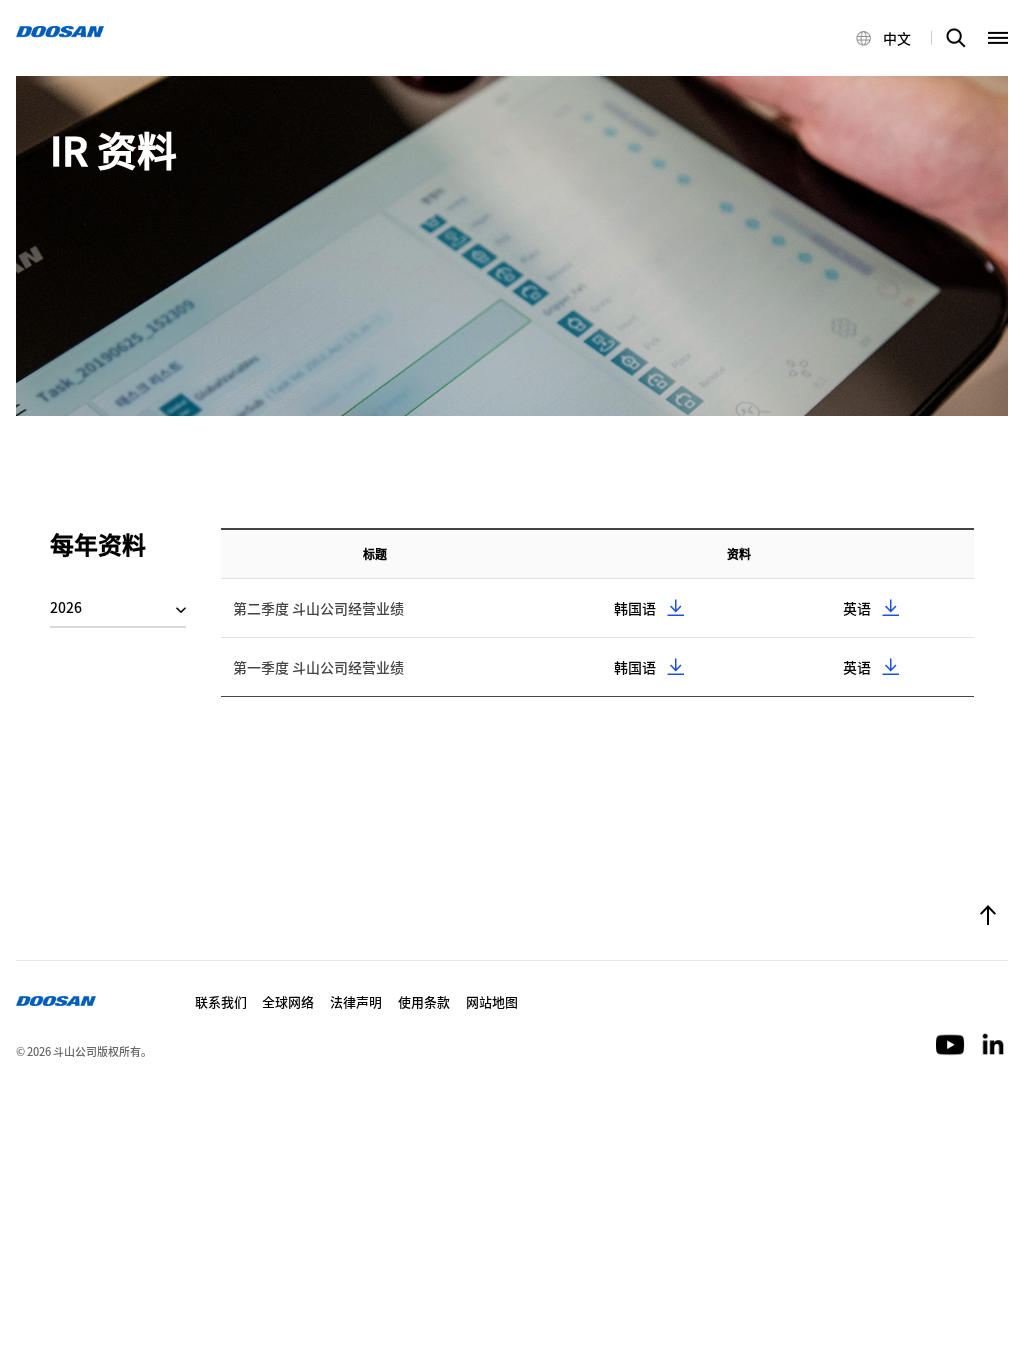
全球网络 (288, 1001)
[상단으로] (988, 917)
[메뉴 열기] (998, 38)
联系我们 (221, 1001)
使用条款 (424, 1001)
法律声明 (356, 1001)
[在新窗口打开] (951, 1043)
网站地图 (492, 1001)
